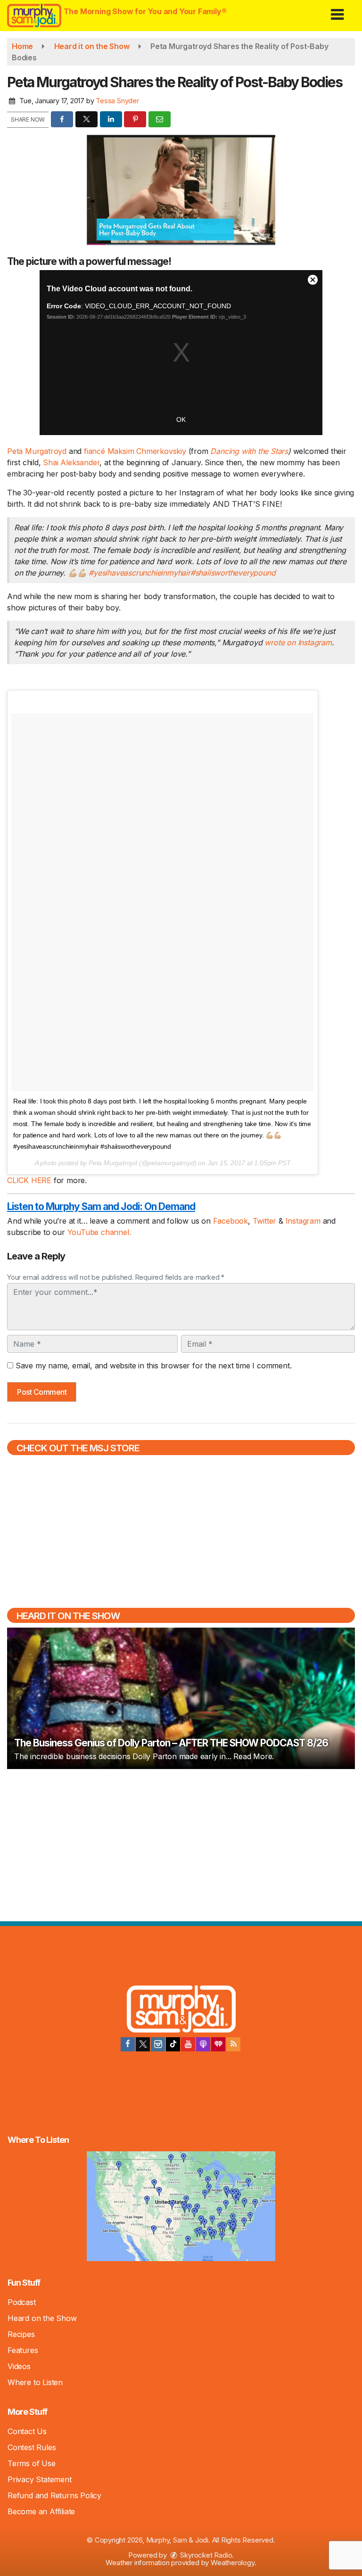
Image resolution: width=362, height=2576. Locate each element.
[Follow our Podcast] (203, 2044)
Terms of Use (32, 2463)
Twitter (266, 1221)
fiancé (96, 451)
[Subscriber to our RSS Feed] (233, 2044)
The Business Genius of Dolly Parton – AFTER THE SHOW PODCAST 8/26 (171, 1743)
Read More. (254, 1756)
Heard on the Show (42, 2318)
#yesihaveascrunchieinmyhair (140, 573)
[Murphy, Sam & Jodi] (181, 2011)
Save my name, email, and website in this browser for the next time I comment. (154, 1366)
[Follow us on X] (143, 2044)
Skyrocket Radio (206, 2555)
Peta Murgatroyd (37, 451)
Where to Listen (35, 2382)
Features (23, 2350)
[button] (337, 11)
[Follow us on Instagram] (158, 2044)
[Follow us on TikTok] (173, 2044)
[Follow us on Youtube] (188, 2044)
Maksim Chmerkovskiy (147, 451)
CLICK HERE (30, 1180)
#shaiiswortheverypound (233, 573)
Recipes (21, 2334)
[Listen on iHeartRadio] (218, 2044)
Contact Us (27, 2431)
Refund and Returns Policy (54, 2495)
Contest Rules (32, 2447)
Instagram (304, 1221)
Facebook (230, 1221)
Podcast (22, 2302)
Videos (19, 2366)
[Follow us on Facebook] (128, 2044)
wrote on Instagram (298, 642)
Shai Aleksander (70, 462)
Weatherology (233, 2563)
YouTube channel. (99, 1232)
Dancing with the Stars (249, 451)
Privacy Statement (40, 2479)
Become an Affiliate (41, 2511)
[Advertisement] (181, 1844)
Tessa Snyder (117, 101)
